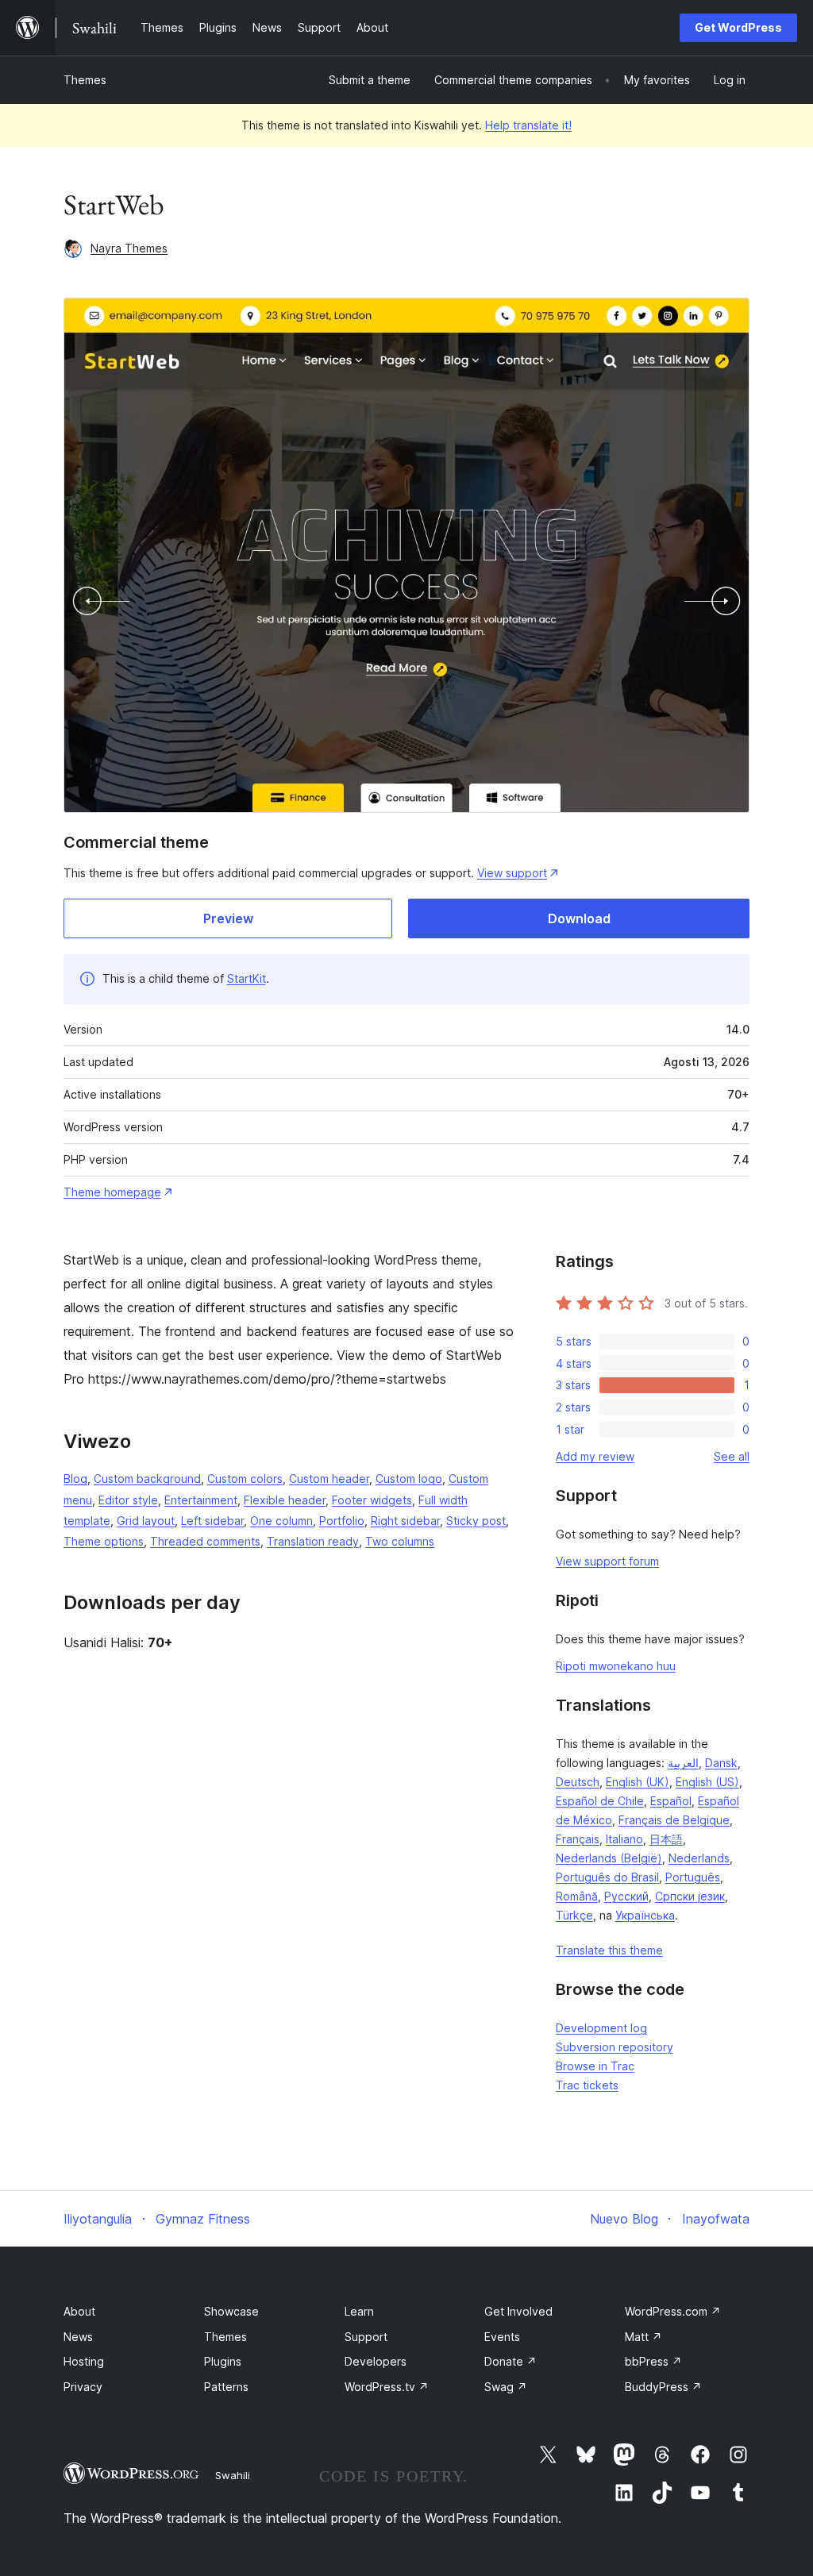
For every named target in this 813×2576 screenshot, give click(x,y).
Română (577, 1896)
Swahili (233, 2475)
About (79, 2311)
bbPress (653, 2361)
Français (578, 1839)
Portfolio (342, 1521)
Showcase (231, 2311)
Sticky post (476, 1521)
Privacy (83, 2387)
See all (732, 1456)
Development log (601, 2028)
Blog (75, 1479)
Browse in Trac (595, 2066)
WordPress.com (673, 2311)
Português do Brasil (607, 1877)
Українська (645, 1915)
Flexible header (285, 1500)
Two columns (400, 1541)
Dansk (721, 1763)
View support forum (607, 1561)
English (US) (707, 1782)
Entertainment (201, 1500)
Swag (506, 2387)
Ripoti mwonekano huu (616, 1666)
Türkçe (574, 1915)
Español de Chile (600, 1801)
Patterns (226, 2387)
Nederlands (699, 1858)
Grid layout (146, 1521)
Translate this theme (609, 1950)
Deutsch (578, 1782)
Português (693, 1877)
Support (366, 2337)
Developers (376, 2361)
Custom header (329, 1479)
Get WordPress (738, 27)
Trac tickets (587, 2085)
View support (512, 873)
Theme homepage (112, 1192)
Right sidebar (405, 1521)
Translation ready (313, 1541)
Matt (643, 2337)
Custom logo (409, 1479)
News (78, 2337)
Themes (85, 80)
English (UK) (638, 1782)
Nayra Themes (129, 248)
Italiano (624, 1839)
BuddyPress (663, 2387)
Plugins (223, 2361)
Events (502, 2337)
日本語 (666, 1839)
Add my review (595, 1456)
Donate (511, 2361)
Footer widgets (372, 1500)
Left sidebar (212, 1521)
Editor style (128, 1500)
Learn (359, 2311)
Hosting (84, 2361)
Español (671, 1801)
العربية (683, 1763)
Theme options (104, 1541)
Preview (228, 918)
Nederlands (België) (609, 1858)
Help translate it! (528, 125)
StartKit (247, 978)
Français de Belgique (674, 1820)
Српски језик (690, 1896)
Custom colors (245, 1479)
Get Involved (518, 2311)
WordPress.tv (387, 2387)
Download (579, 918)
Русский (626, 1896)
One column (281, 1521)
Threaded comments (205, 1541)
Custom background (147, 1479)
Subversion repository (615, 2047)
